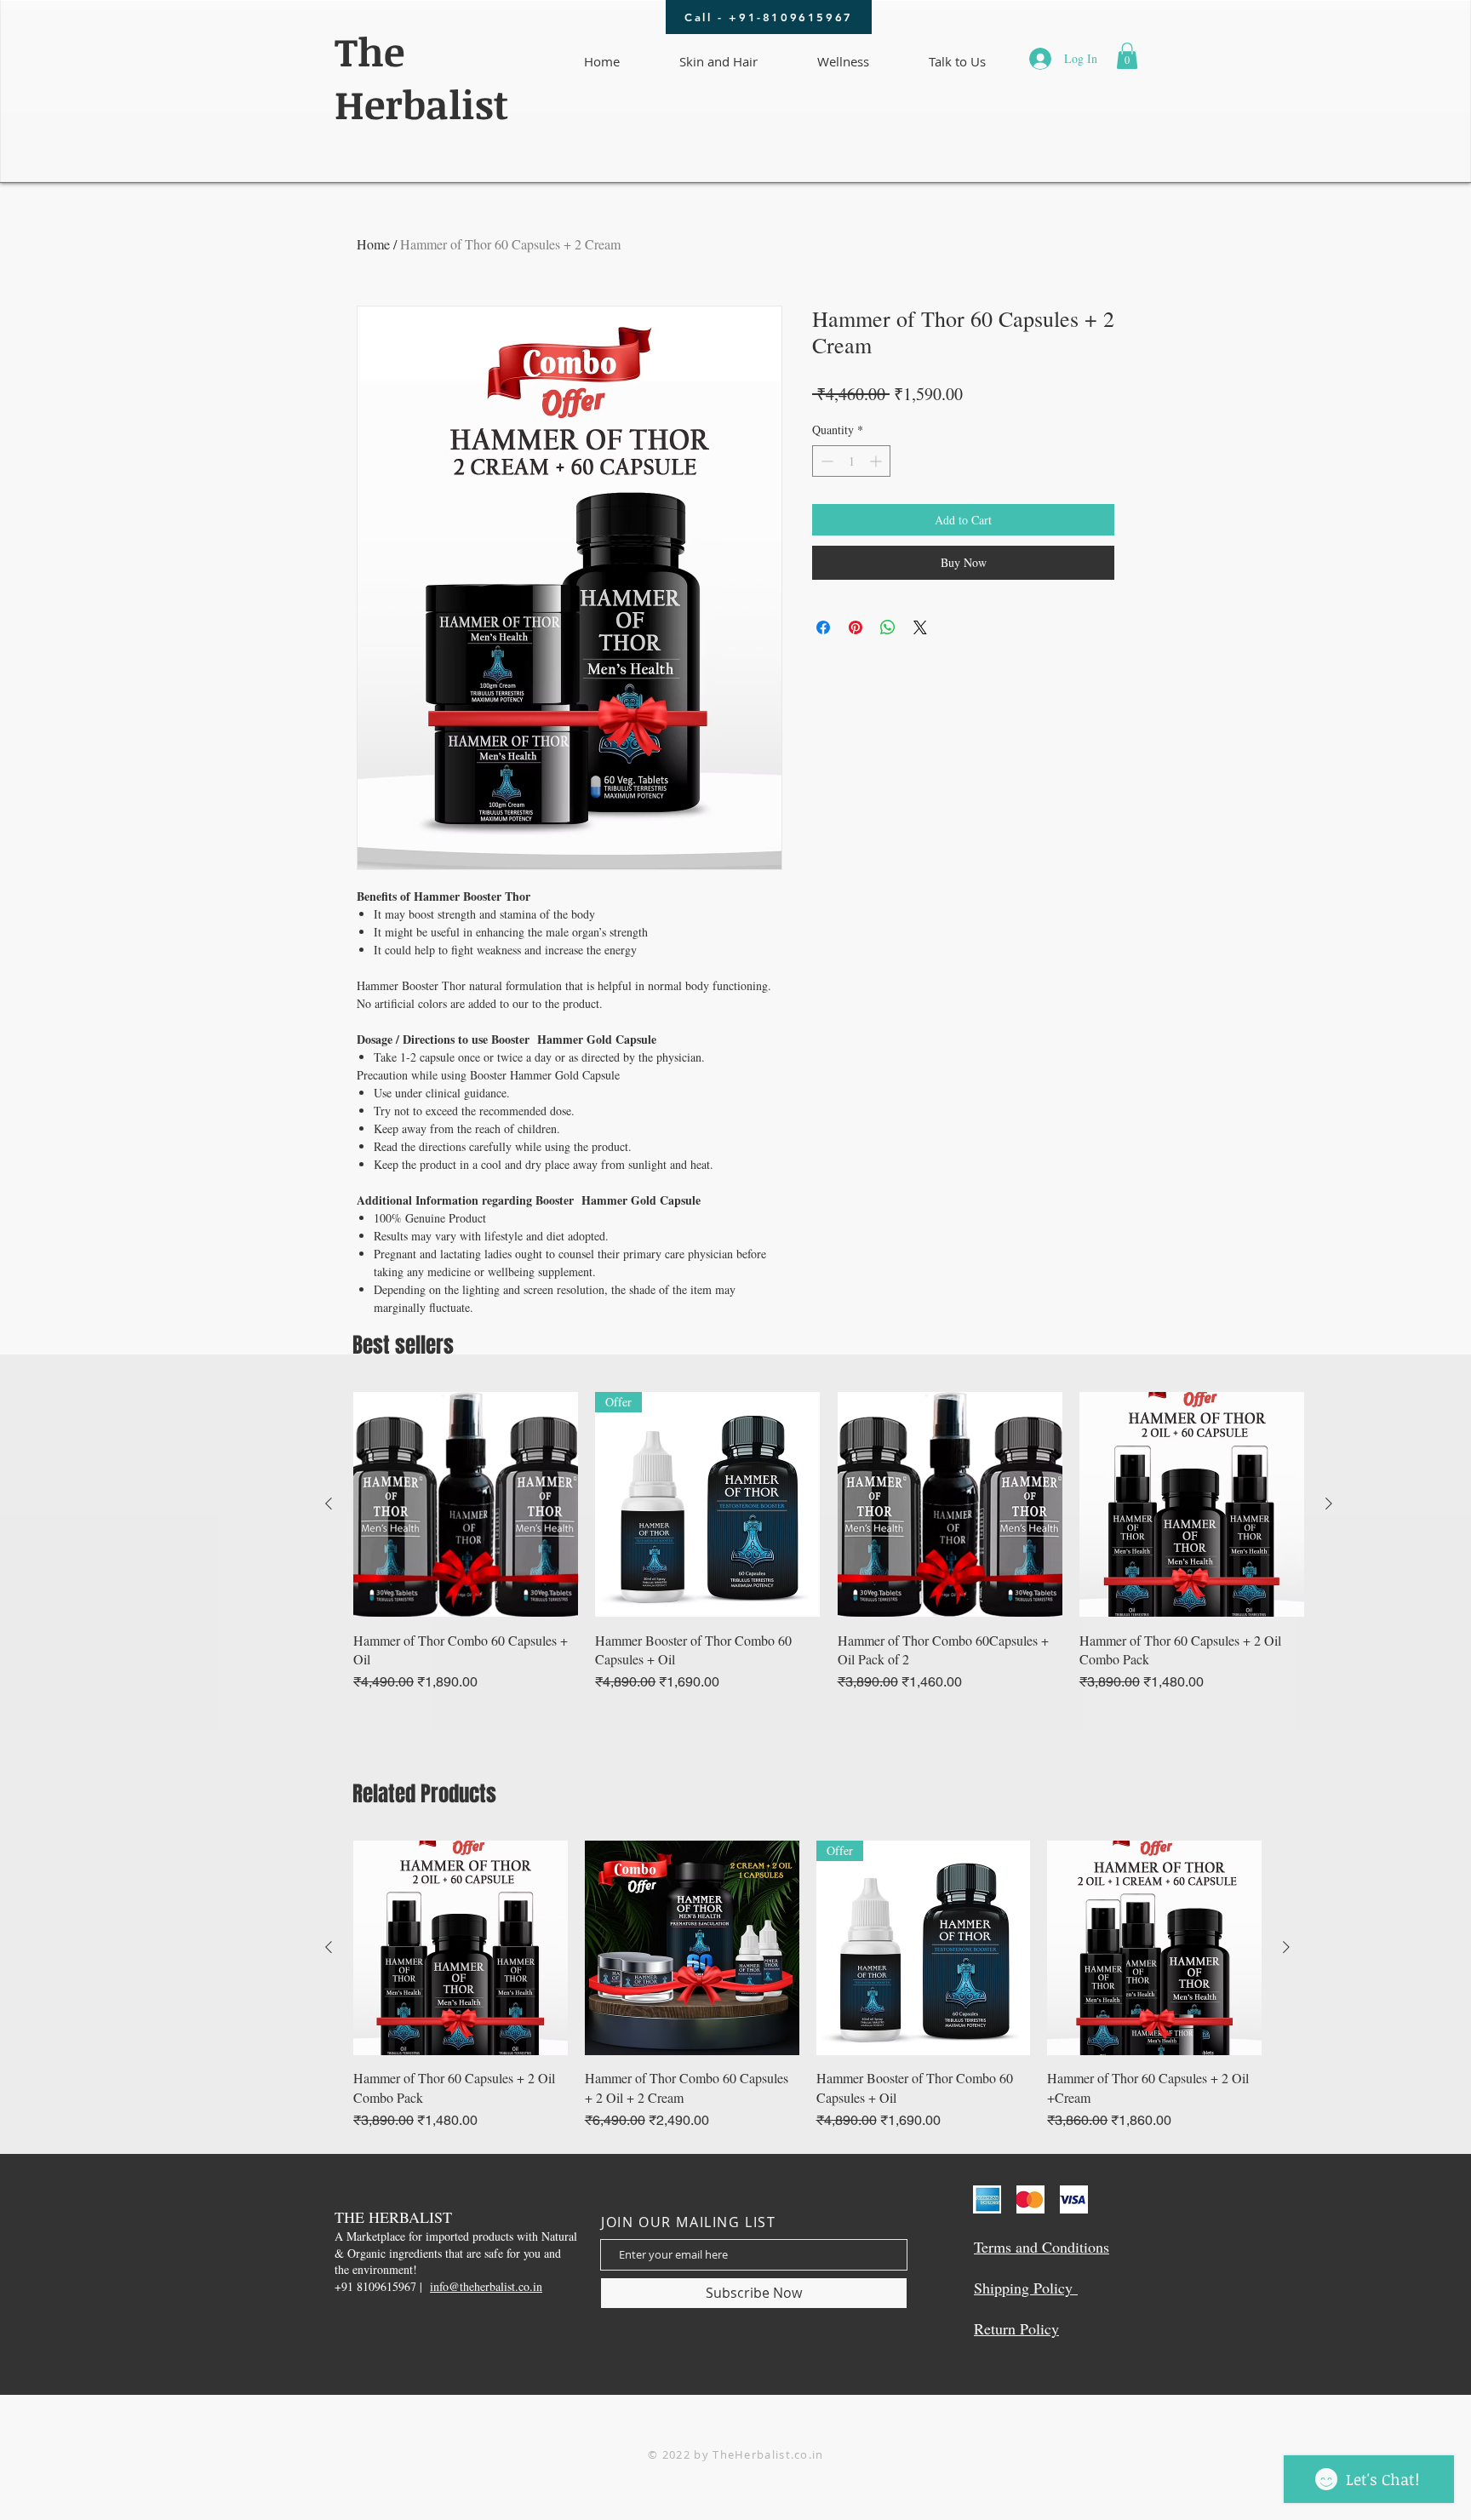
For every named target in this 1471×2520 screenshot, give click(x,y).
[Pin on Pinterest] (856, 627)
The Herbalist (421, 77)
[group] (829, 1542)
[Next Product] (1329, 1503)
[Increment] (877, 461)
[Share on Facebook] (823, 627)
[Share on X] (920, 627)
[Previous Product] (329, 1503)
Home (373, 244)
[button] (1127, 56)
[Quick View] (466, 1504)
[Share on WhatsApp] (888, 627)
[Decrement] (825, 461)
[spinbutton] (851, 461)
